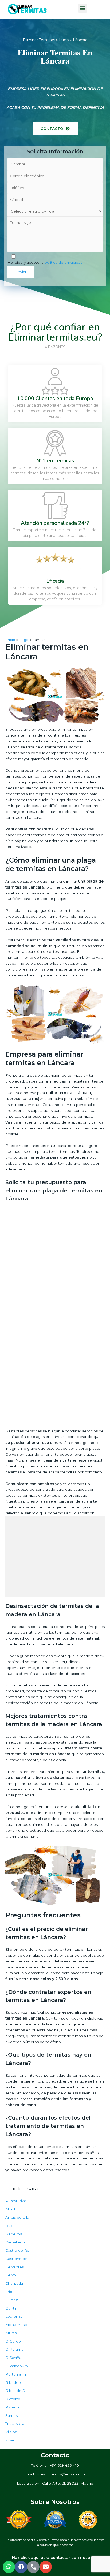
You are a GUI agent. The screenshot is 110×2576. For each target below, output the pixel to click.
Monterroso (16, 2325)
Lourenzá (14, 2316)
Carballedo (15, 2242)
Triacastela (15, 2423)
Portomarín (16, 2374)
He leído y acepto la (45, 262)
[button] (55, 129)
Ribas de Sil (16, 2391)
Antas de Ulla (17, 2217)
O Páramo (15, 2349)
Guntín (11, 2308)
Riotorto (13, 2399)
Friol (9, 2292)
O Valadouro (17, 2366)
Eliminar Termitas (39, 40)
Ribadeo (13, 2382)
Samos (11, 2415)
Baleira (11, 2226)
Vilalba (11, 2432)
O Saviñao (15, 2358)
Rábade (13, 2407)
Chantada (14, 2283)
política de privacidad (64, 262)
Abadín (12, 2209)
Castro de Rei (18, 2250)
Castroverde (16, 2259)
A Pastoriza (16, 2201)
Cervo (11, 2275)
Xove (10, 2440)
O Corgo (13, 2341)
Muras (11, 2333)
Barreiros (14, 2234)
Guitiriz (12, 2300)
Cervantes (15, 2267)
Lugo (64, 40)
